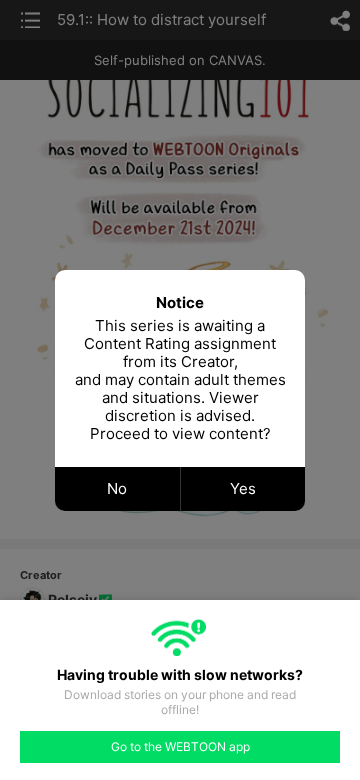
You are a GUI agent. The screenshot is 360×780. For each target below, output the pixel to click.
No (117, 488)
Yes (243, 488)
